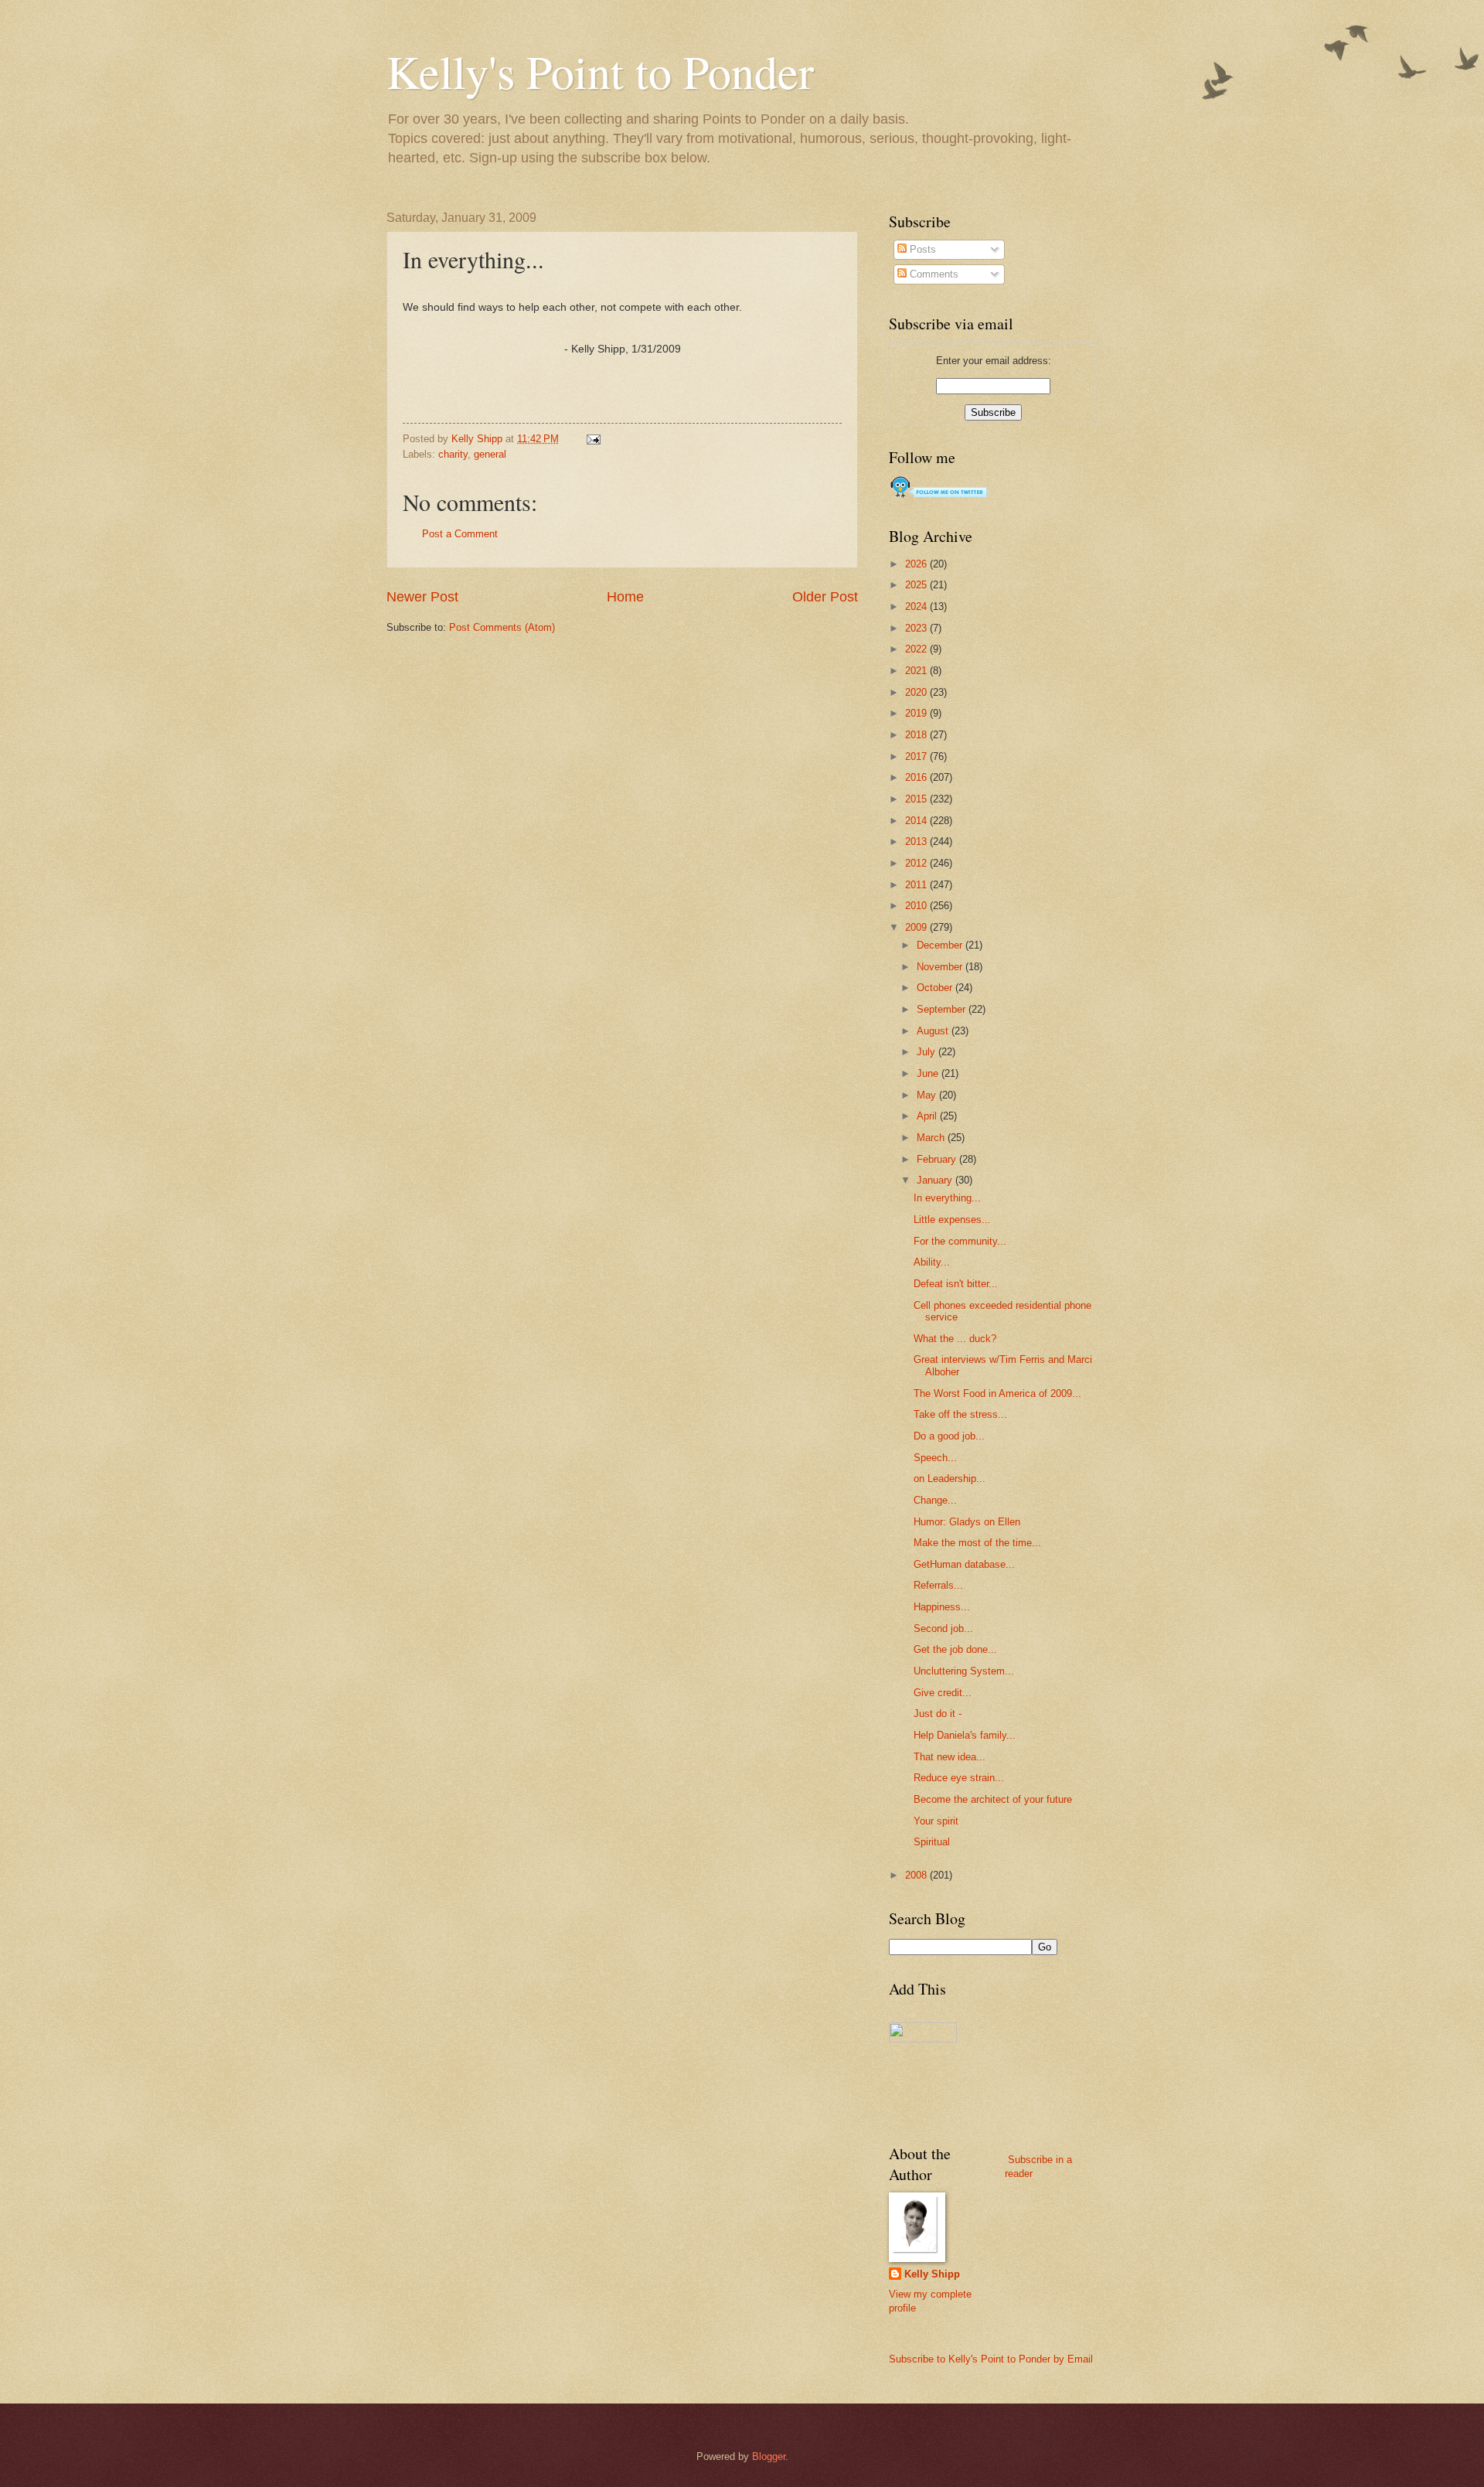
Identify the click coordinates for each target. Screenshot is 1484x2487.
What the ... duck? (955, 1339)
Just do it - (938, 1714)
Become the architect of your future (993, 1799)
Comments (933, 274)
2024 (917, 606)
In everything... (947, 1198)
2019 (917, 713)
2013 (917, 841)
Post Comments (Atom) (502, 627)
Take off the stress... (960, 1414)
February (938, 1159)
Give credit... (943, 1693)
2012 (917, 863)
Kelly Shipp (932, 2274)
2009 (917, 927)
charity (453, 454)
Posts (921, 249)
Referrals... (938, 1585)
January (936, 1180)
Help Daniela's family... (965, 1735)
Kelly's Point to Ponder (600, 71)
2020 (917, 692)
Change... (935, 1500)
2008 (917, 1875)
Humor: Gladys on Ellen (967, 1522)
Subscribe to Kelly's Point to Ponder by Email (991, 2359)
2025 (917, 585)
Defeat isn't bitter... (956, 1284)
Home (625, 597)
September (943, 1009)
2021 (917, 671)
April (928, 1116)
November (941, 967)
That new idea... (950, 1757)
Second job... (943, 1628)
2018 (917, 735)
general (490, 454)
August (934, 1031)
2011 (917, 885)
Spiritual (932, 1842)
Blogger (769, 2456)
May (928, 1095)
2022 (917, 649)
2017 (917, 756)
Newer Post (422, 597)
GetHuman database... (964, 1564)
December (941, 945)
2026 (917, 564)
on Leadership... (950, 1479)
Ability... (932, 1262)
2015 (917, 799)
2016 (917, 777)
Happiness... (942, 1607)
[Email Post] (593, 439)
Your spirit (936, 1821)
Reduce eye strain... (959, 1778)
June (929, 1073)
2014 (917, 821)
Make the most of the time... (977, 1543)
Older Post (825, 597)
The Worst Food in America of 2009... (997, 1393)
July (927, 1052)
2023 (917, 628)
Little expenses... (952, 1220)
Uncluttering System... (964, 1671)
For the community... (960, 1241)
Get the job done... (955, 1649)
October (936, 988)
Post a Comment (460, 534)
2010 (917, 906)
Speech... (935, 1458)
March (932, 1138)
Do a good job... (949, 1436)
